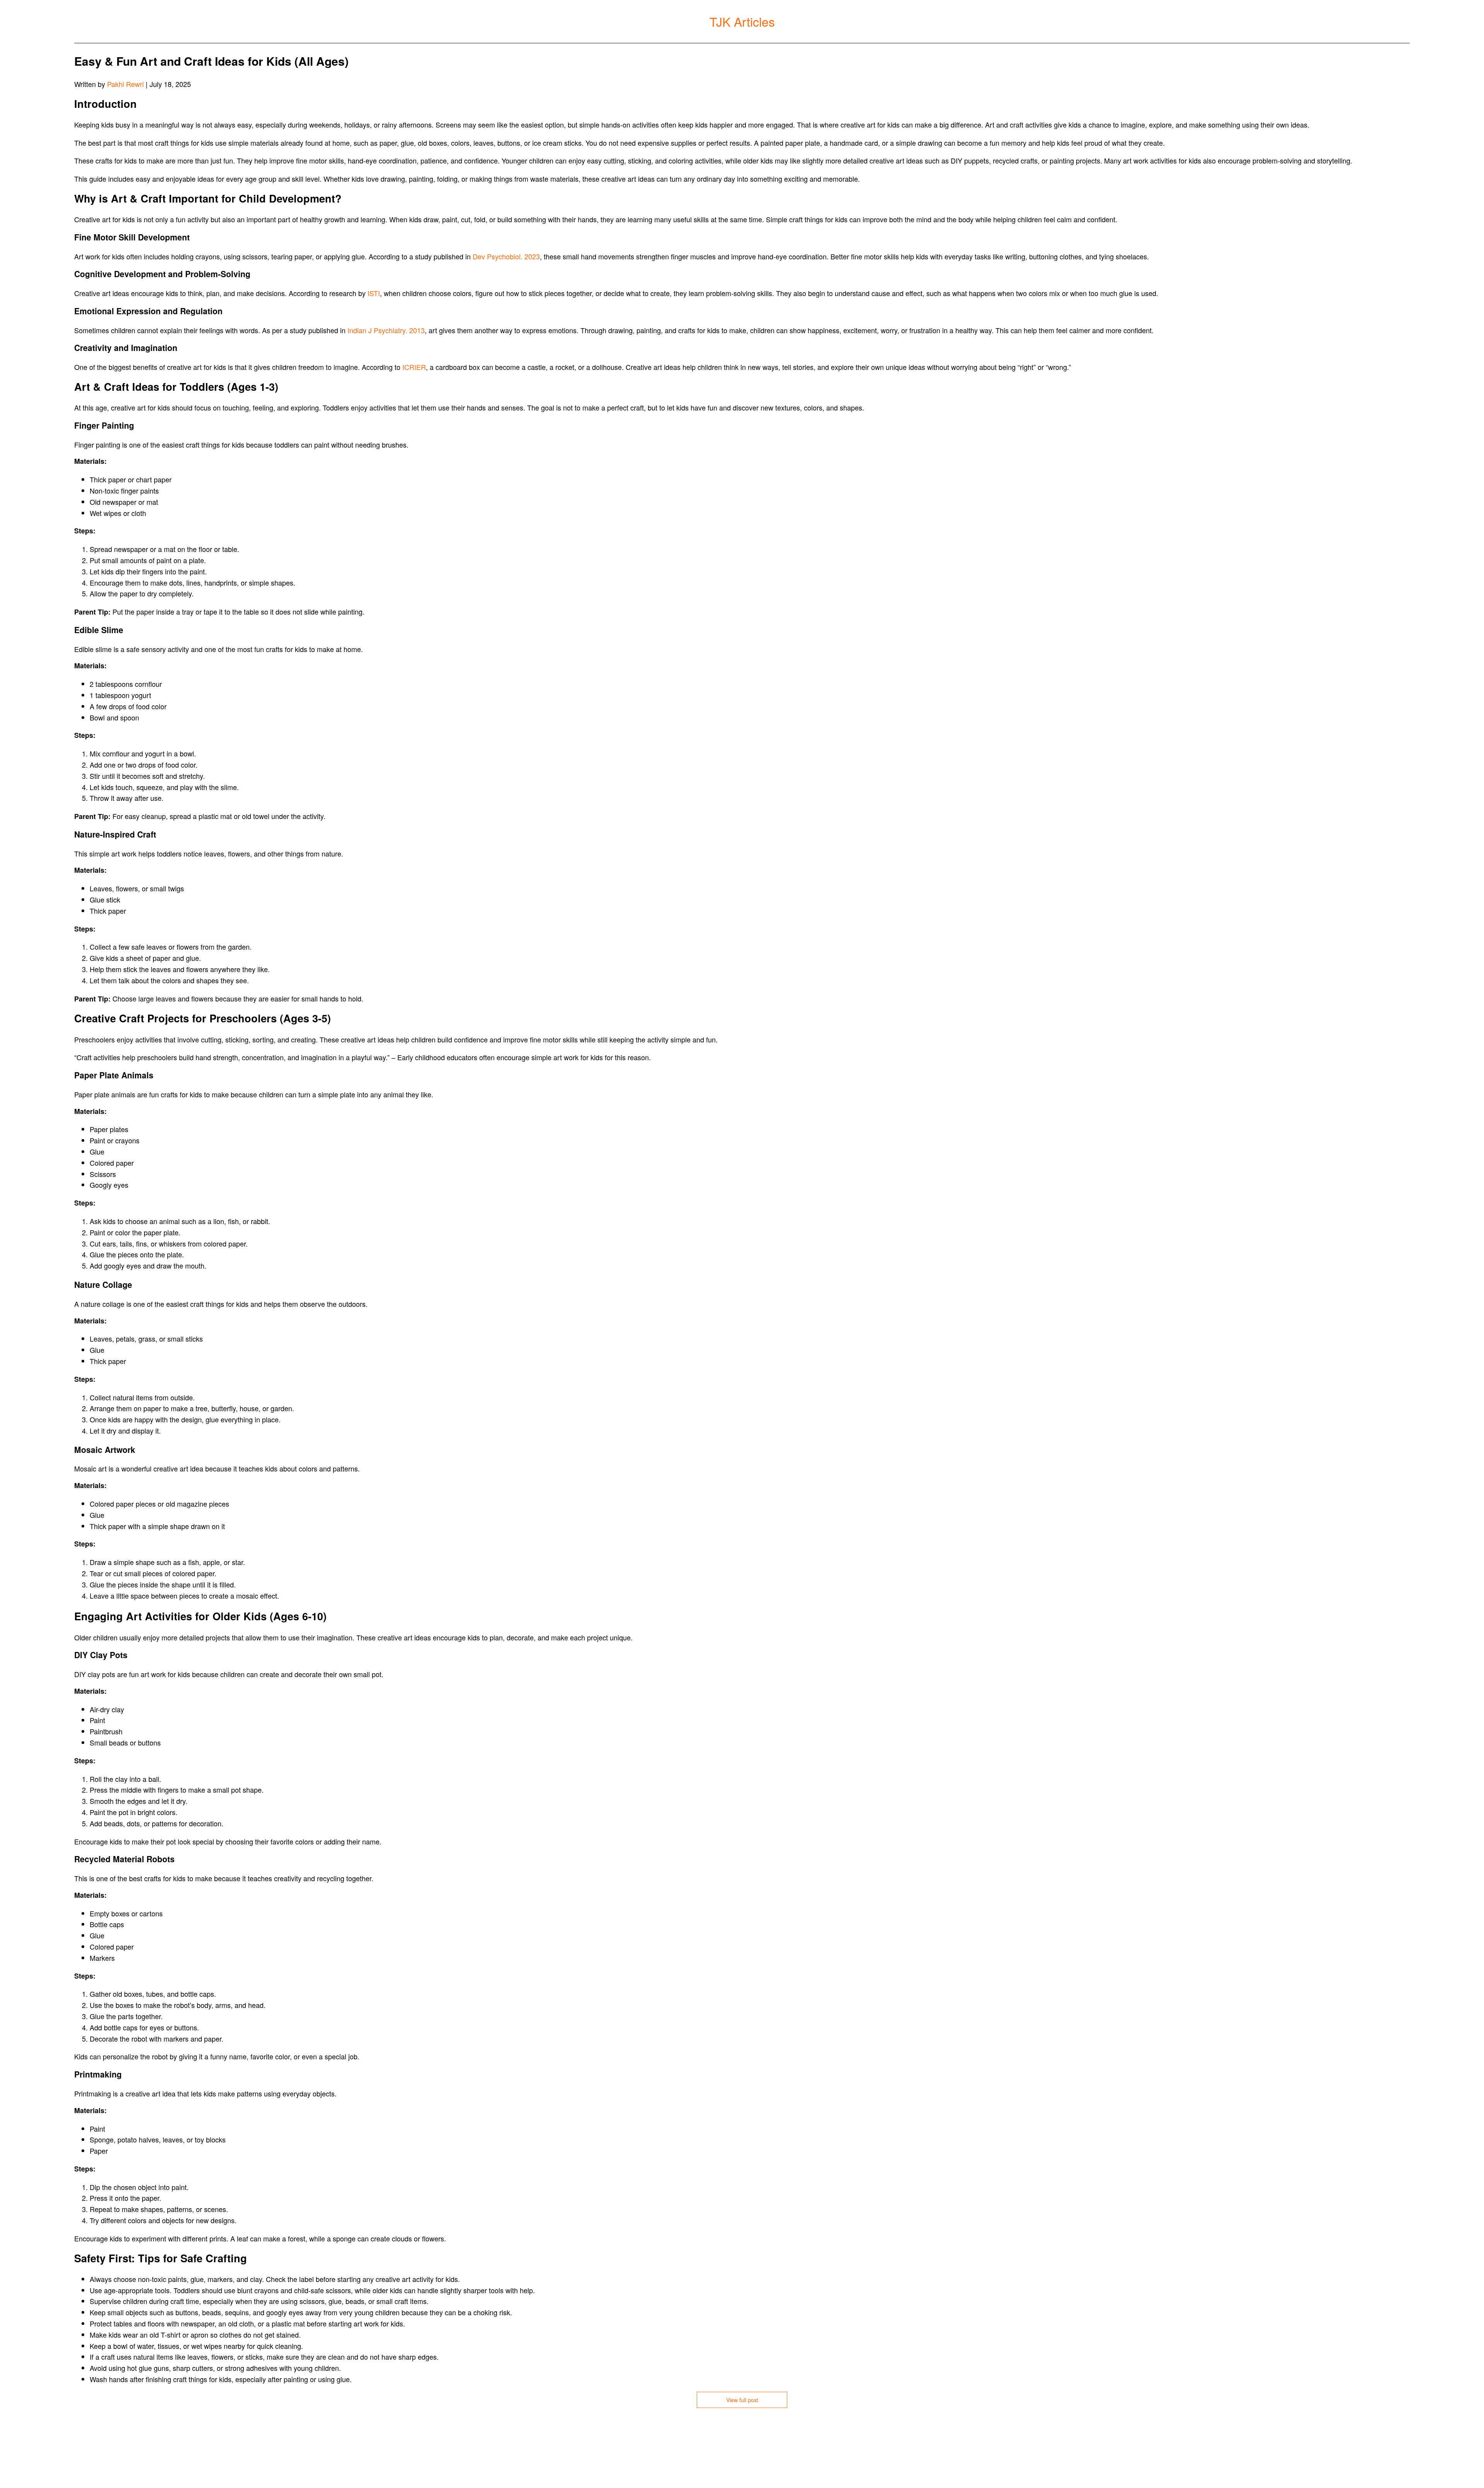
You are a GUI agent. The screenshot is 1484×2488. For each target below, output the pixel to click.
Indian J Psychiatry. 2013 (386, 330)
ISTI (374, 293)
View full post (742, 2400)
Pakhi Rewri (125, 84)
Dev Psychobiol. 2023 (506, 256)
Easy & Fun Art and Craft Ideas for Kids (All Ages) (211, 61)
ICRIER (414, 367)
